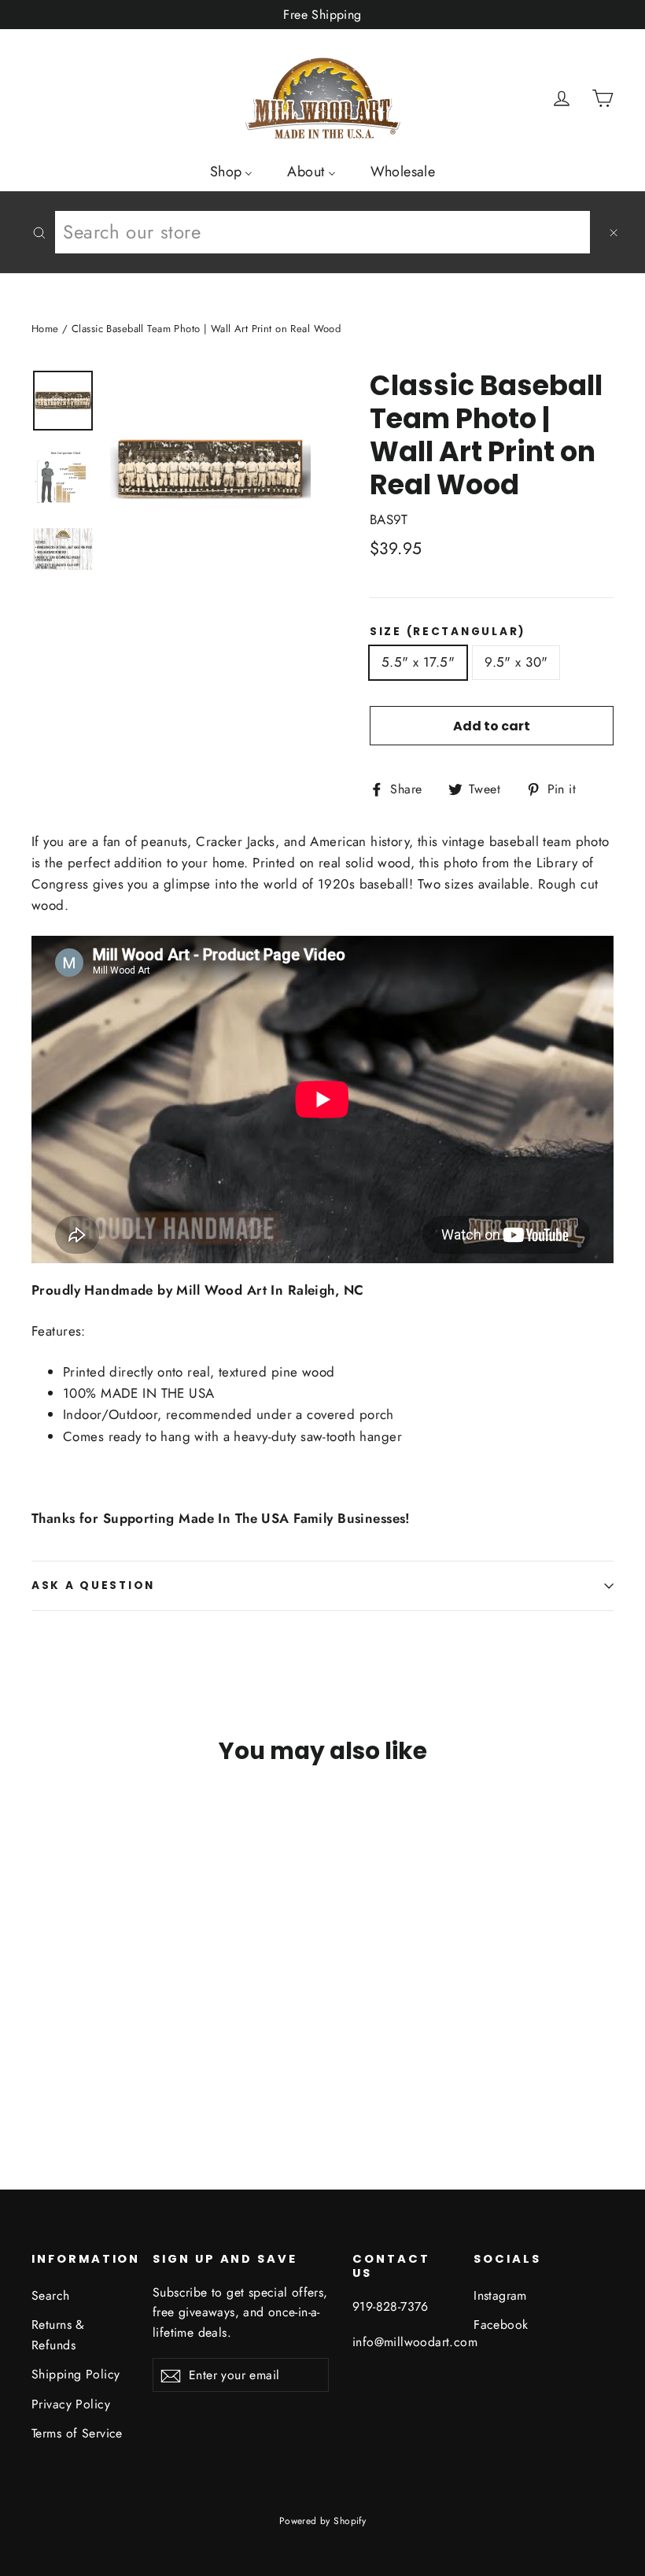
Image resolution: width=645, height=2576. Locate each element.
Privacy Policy (71, 2404)
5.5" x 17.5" (418, 662)
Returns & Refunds (58, 2334)
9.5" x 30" (516, 662)
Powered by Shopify (323, 2521)
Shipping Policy (76, 2374)
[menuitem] (232, 171)
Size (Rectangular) (448, 632)
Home (45, 329)
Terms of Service (77, 2433)
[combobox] (322, 232)
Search (51, 2295)
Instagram (500, 2295)
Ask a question (93, 1586)
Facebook (501, 2325)
